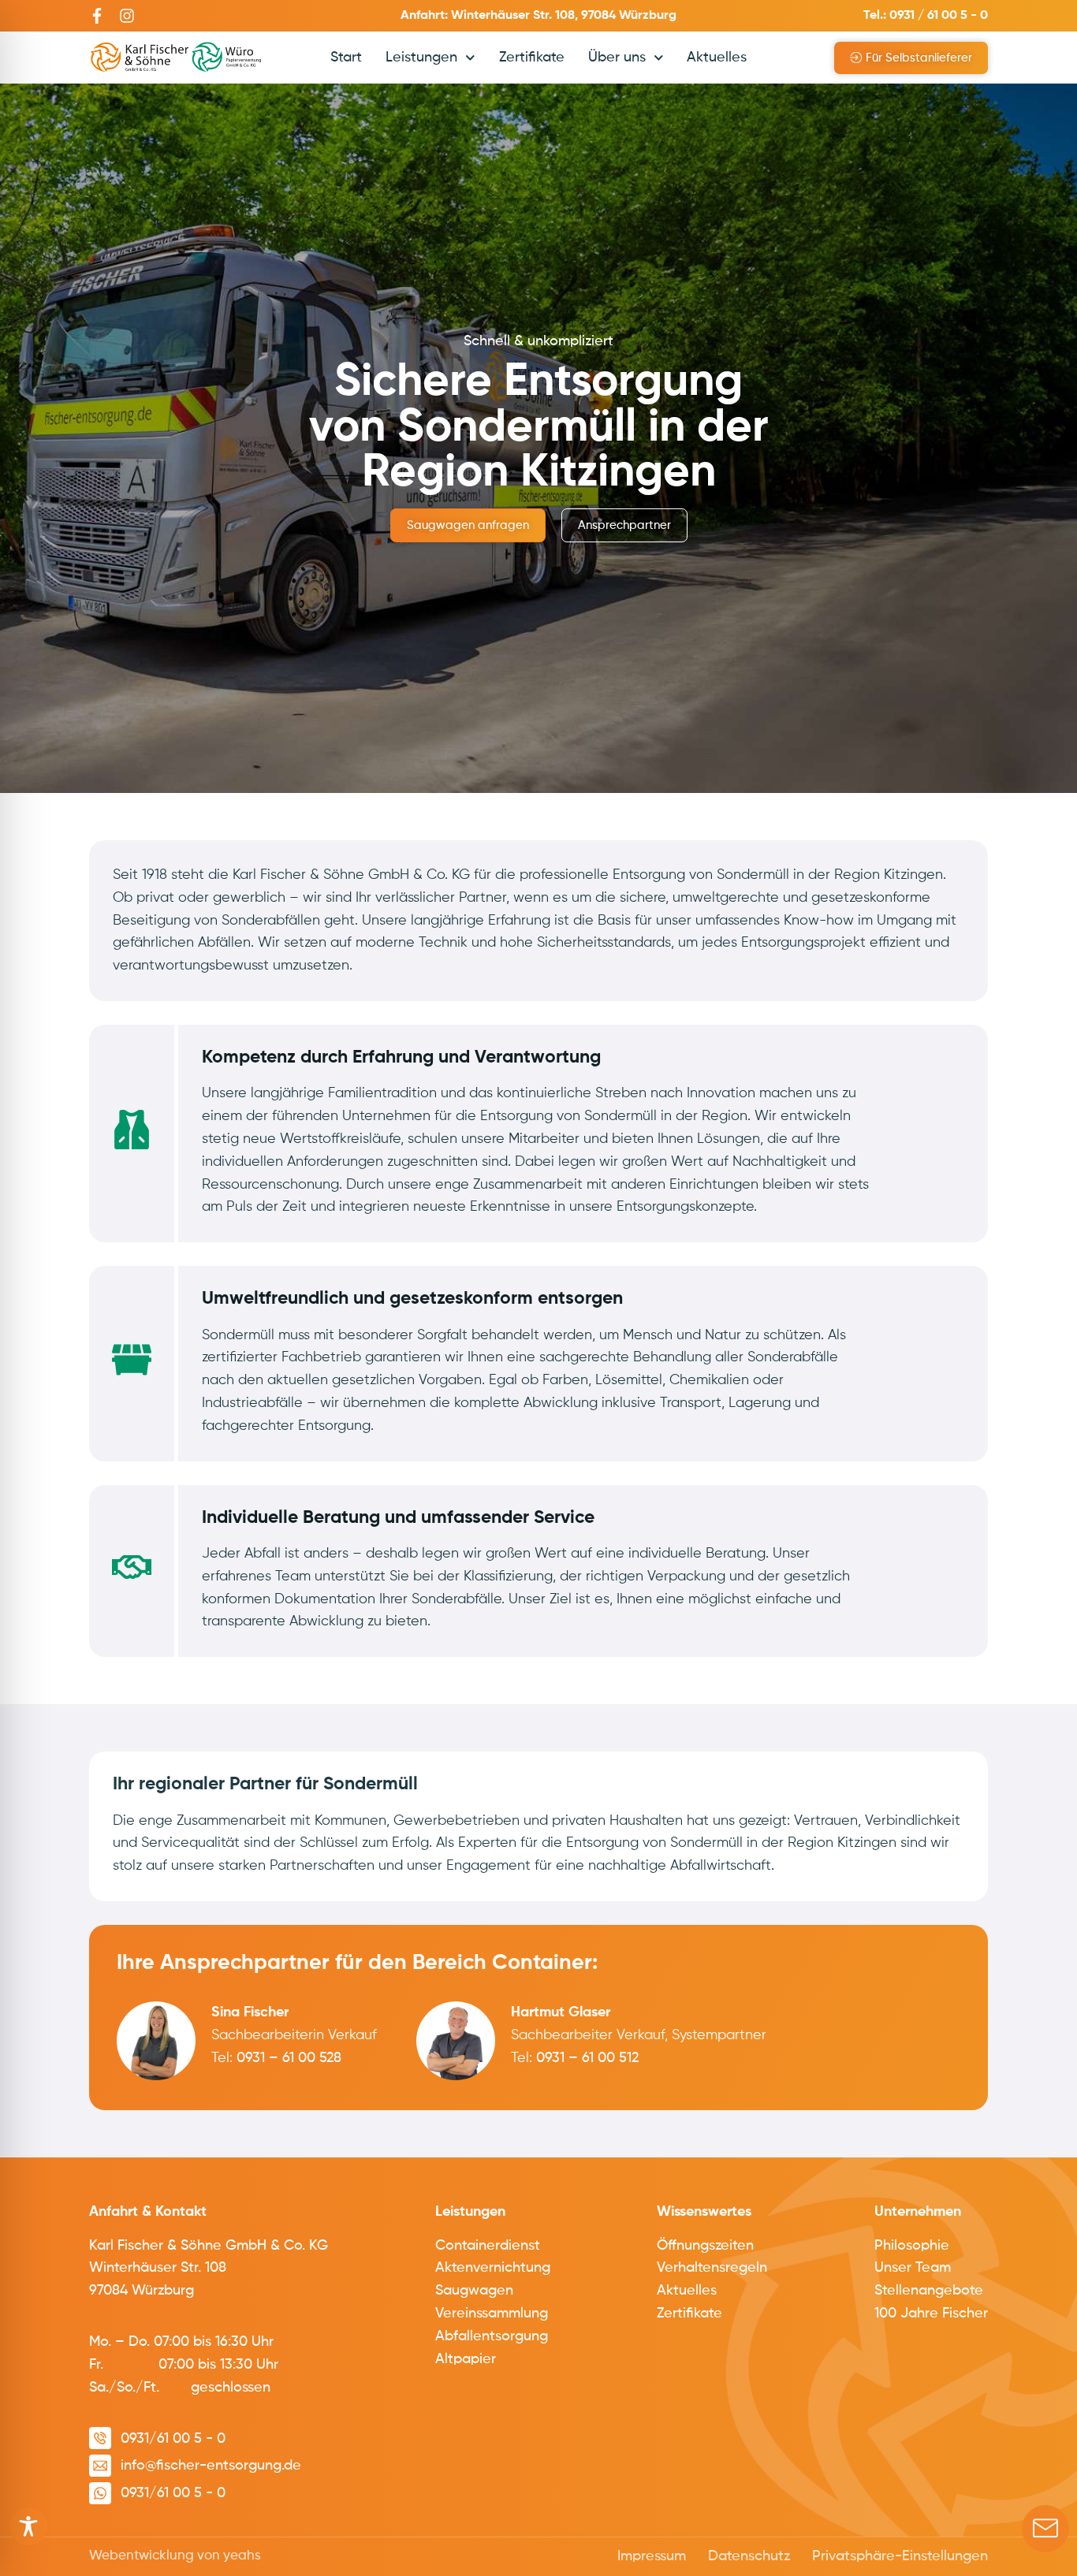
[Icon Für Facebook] (97, 16)
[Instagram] (127, 16)
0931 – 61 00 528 (289, 2058)
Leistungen (421, 58)
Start (346, 58)
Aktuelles (717, 58)
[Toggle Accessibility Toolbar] (28, 2526)
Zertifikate (532, 58)
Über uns (617, 58)
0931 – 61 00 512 (587, 2058)
